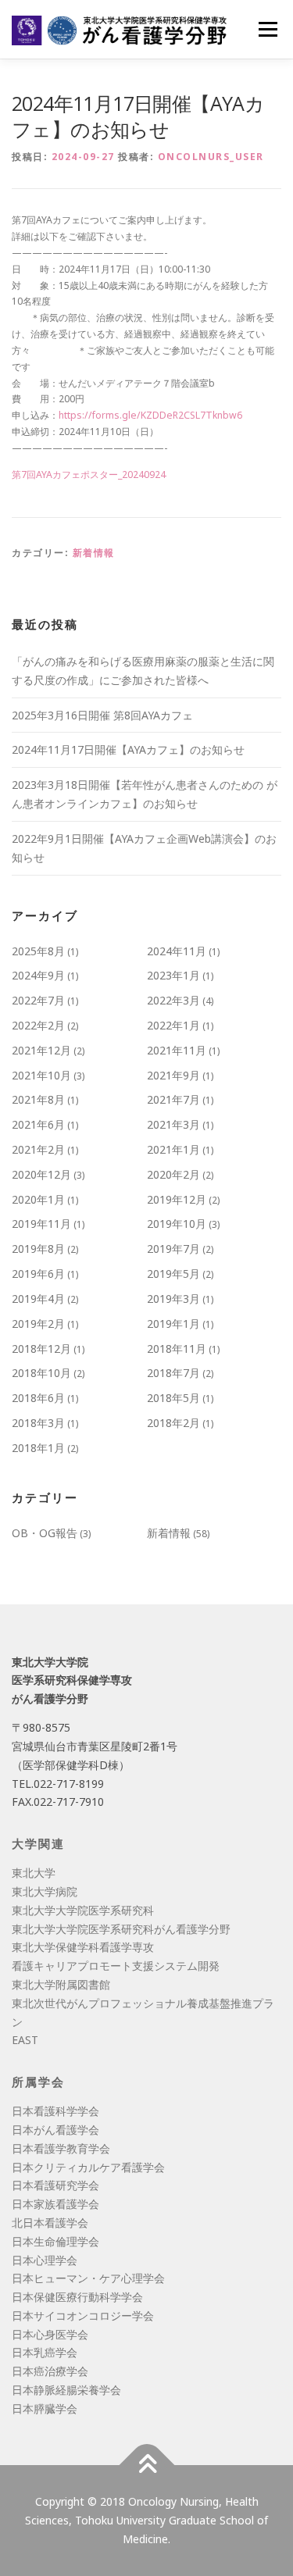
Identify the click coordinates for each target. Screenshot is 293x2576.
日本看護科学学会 (55, 2111)
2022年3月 (173, 1000)
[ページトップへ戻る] (146, 2465)
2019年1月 (173, 1324)
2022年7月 (38, 1000)
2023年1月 (173, 975)
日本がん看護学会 (55, 2130)
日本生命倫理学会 (55, 2241)
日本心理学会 (45, 2260)
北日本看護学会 (50, 2223)
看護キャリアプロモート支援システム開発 (116, 1966)
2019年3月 (173, 1299)
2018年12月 (41, 1349)
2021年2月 (38, 1149)
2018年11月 (177, 1349)
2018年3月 (38, 1423)
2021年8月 (38, 1099)
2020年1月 (38, 1199)
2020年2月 (173, 1174)
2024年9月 (38, 975)
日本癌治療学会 (50, 2371)
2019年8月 (38, 1249)
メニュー (268, 29)
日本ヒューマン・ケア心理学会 (88, 2278)
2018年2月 (173, 1423)
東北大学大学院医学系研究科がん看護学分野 (121, 1929)
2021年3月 (173, 1124)
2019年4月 (38, 1299)
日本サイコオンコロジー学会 (83, 2316)
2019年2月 (38, 1324)
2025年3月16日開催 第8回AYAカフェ (102, 715)
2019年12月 (177, 1199)
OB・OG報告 (45, 1533)
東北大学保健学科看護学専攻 (83, 1947)
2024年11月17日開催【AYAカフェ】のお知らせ (128, 749)
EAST (25, 2040)
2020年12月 (41, 1174)
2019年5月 (173, 1274)
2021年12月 (41, 1050)
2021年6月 (38, 1124)
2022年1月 (173, 1025)
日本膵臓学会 (45, 2408)
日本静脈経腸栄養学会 (66, 2390)
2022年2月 (38, 1025)
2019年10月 (177, 1224)
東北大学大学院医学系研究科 (83, 1910)
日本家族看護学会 (55, 2204)
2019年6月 (38, 1274)
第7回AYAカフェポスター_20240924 (89, 475)
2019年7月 (173, 1249)
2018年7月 (173, 1373)
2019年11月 (41, 1224)
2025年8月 (38, 951)
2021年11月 (177, 1050)
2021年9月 (173, 1075)
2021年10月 (41, 1075)
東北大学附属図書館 (61, 1984)
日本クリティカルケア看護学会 (88, 2167)
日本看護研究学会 (55, 2185)
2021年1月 (173, 1149)
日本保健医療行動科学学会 (77, 2297)
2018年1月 (38, 1448)
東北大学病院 (45, 1891)
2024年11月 (177, 951)
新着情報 (94, 553)
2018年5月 (173, 1398)
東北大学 (34, 1873)
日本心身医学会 (50, 2334)
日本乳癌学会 (45, 2352)
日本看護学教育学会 (61, 2148)
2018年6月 (38, 1398)
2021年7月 (173, 1099)
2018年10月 (41, 1373)
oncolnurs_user (211, 157)
